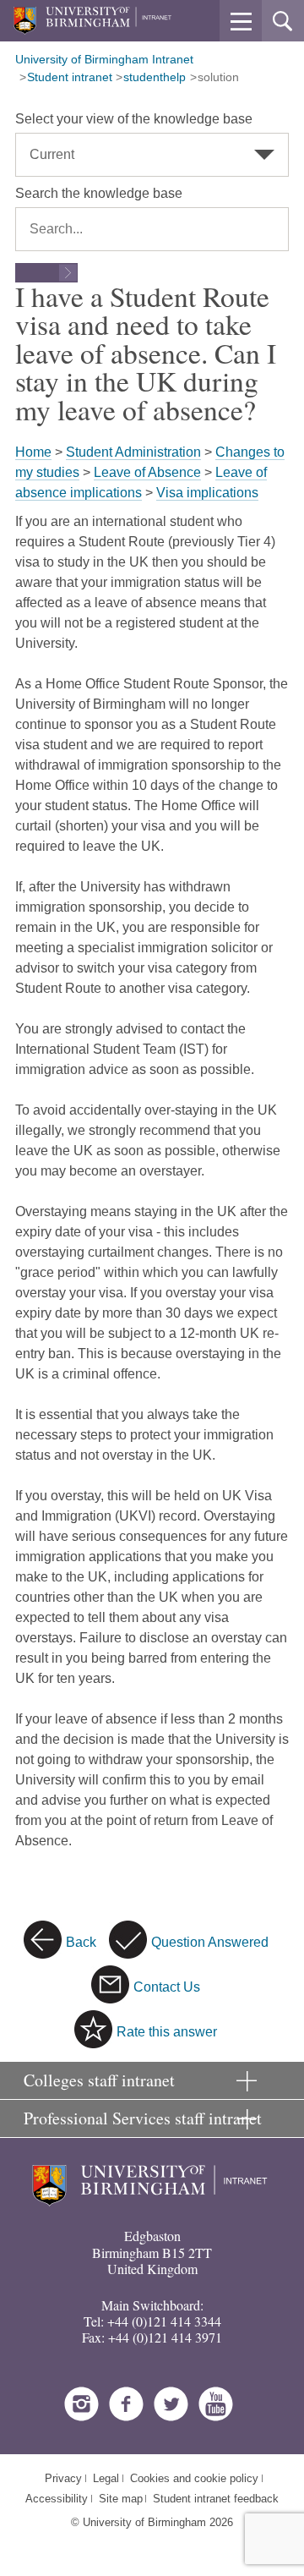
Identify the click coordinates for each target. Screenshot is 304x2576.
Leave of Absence (147, 472)
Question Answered (210, 1942)
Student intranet (70, 77)
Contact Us (167, 1987)
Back (81, 1942)
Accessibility (57, 2499)
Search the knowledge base (99, 193)
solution (218, 77)
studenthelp (155, 77)
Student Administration (133, 452)
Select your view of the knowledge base (134, 119)
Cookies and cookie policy (194, 2478)
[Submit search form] (46, 273)
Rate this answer (167, 2032)
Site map (121, 2499)
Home (33, 452)
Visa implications (207, 493)
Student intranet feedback (216, 2499)
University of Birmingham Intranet (104, 59)
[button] (241, 21)
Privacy (63, 2478)
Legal (106, 2478)
